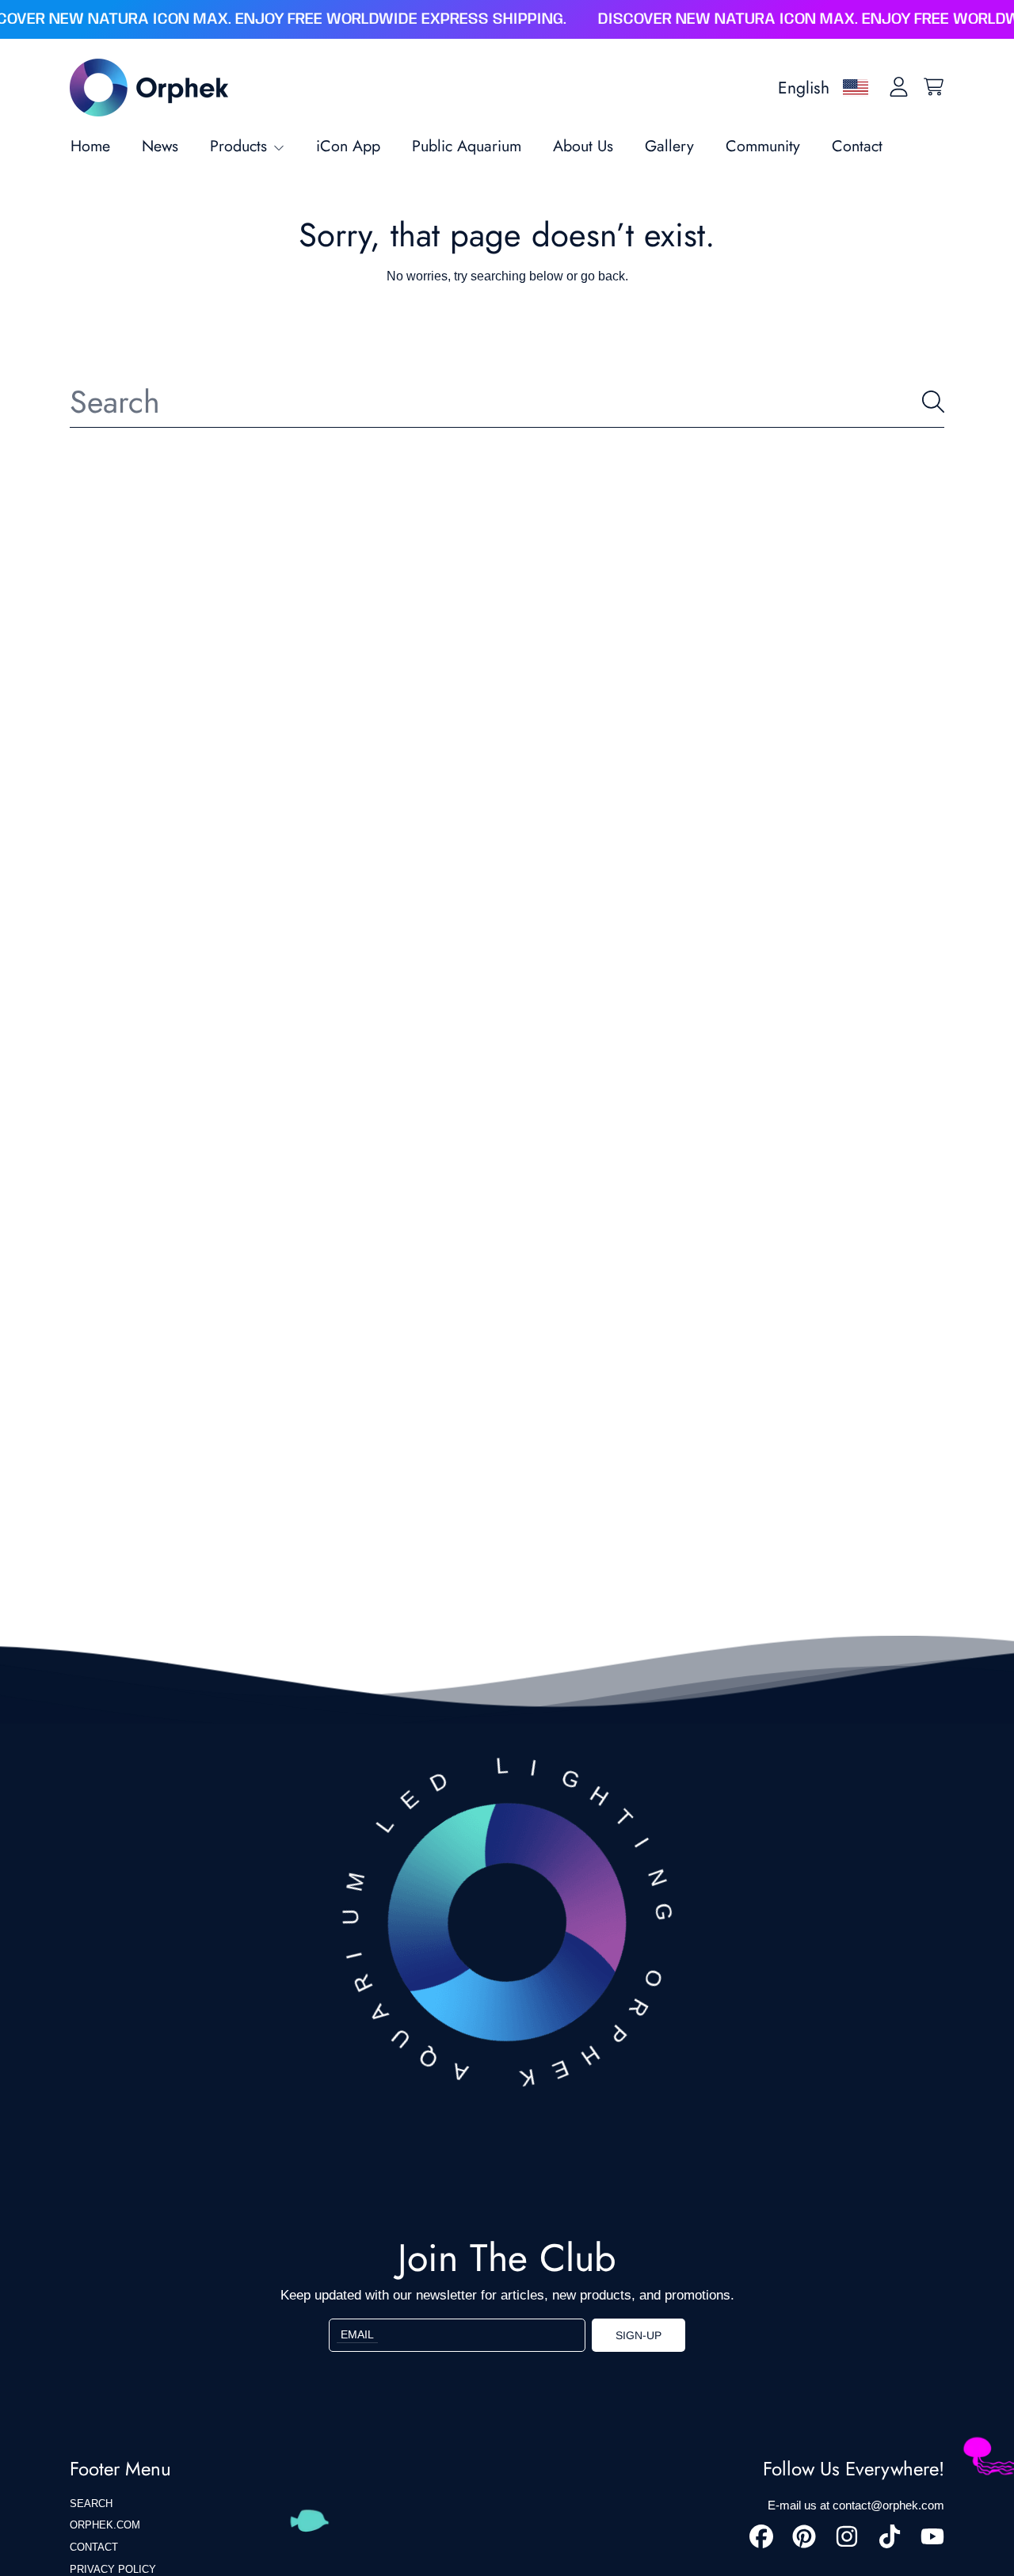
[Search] (933, 402)
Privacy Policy (113, 2569)
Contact (94, 2547)
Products (241, 146)
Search (91, 2504)
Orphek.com (105, 2525)
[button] (933, 87)
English (804, 88)
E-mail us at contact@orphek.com (856, 2505)
